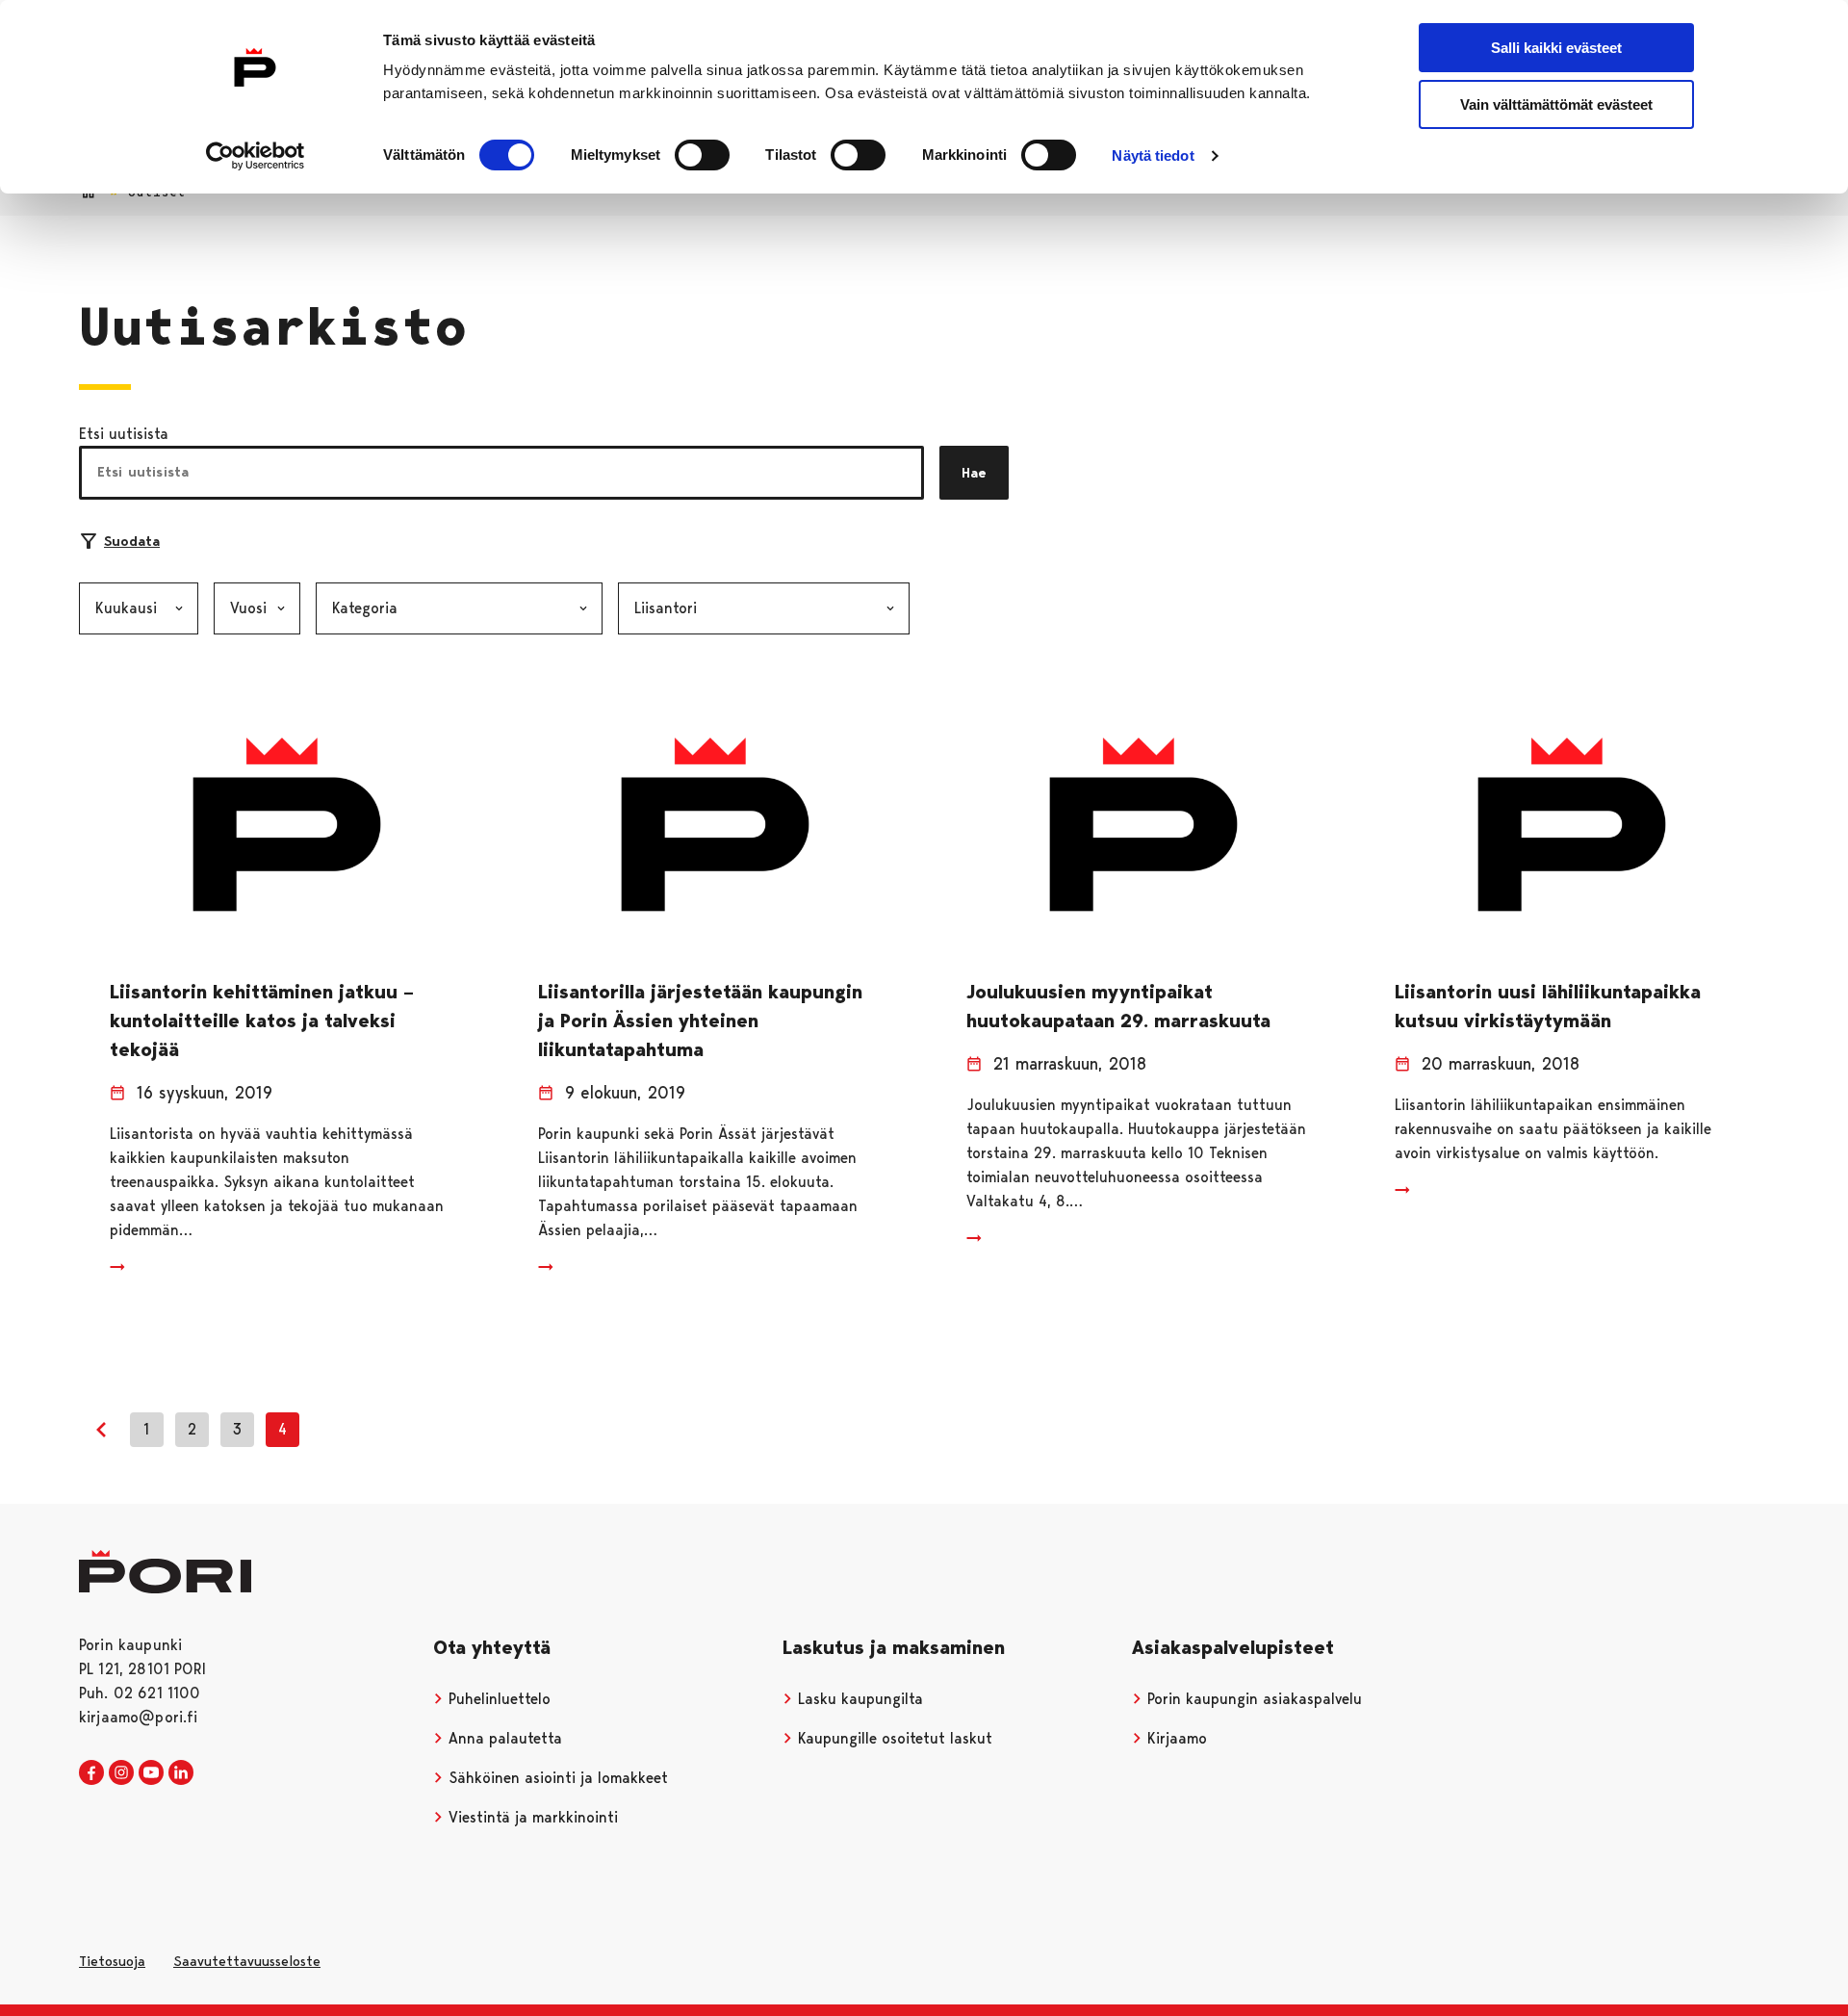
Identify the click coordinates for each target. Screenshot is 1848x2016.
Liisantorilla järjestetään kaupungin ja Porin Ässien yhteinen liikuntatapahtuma (700, 1021)
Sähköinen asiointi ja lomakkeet (556, 1778)
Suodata (132, 541)
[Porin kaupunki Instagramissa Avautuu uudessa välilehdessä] (121, 1773)
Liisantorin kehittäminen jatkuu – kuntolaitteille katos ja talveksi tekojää (262, 1021)
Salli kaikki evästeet (1556, 48)
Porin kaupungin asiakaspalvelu (1252, 1699)
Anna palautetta (503, 1738)
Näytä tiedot (1153, 155)
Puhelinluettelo (497, 1699)
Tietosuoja (112, 1961)
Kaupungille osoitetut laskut (893, 1738)
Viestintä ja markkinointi (531, 1817)
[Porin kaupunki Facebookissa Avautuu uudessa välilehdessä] (91, 1773)
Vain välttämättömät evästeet (1556, 104)
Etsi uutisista (124, 434)
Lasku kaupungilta (858, 1699)
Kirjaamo (1175, 1738)
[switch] (702, 155)
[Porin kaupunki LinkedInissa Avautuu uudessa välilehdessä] (181, 1773)
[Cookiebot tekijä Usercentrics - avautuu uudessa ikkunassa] (256, 156)
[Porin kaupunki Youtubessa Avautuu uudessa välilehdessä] (151, 1773)
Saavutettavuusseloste (247, 1961)
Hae (974, 473)
